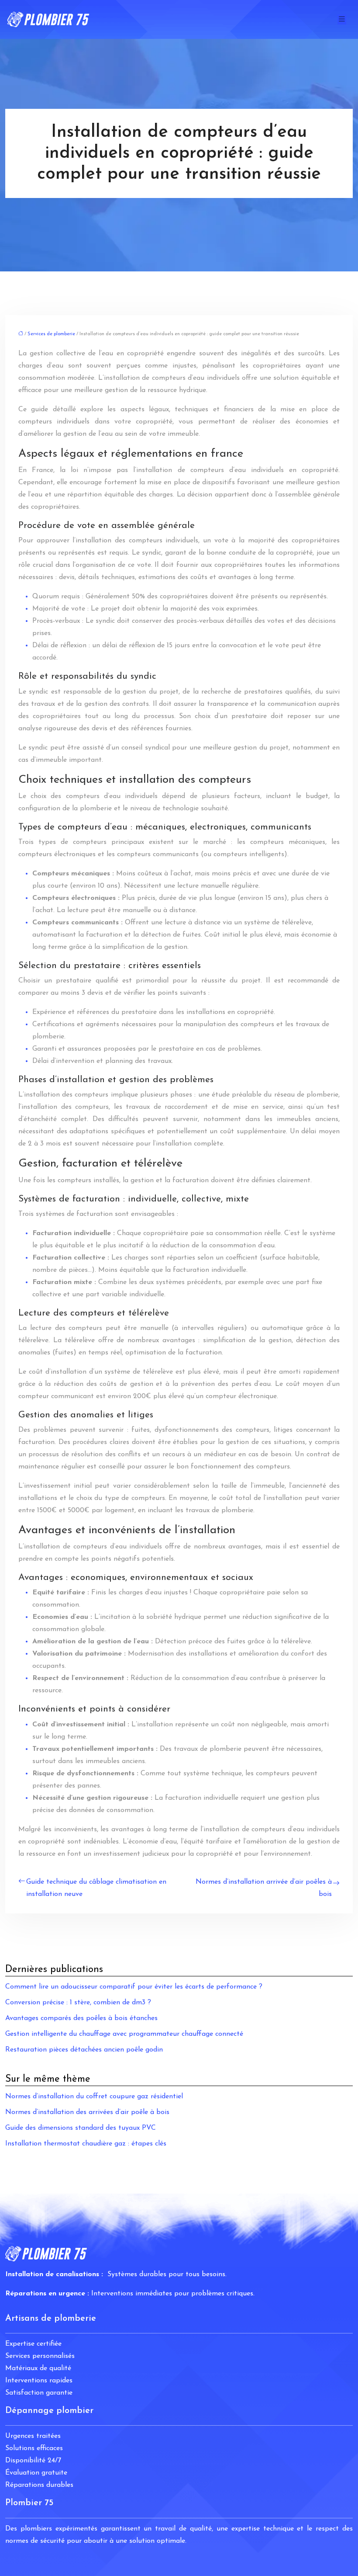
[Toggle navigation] (342, 19)
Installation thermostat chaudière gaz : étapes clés (86, 2144)
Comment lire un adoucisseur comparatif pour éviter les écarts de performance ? (134, 1987)
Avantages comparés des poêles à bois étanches (81, 2018)
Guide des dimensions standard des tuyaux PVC (81, 2128)
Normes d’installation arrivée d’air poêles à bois (264, 1888)
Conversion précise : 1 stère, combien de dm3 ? (78, 2003)
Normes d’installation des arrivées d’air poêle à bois (87, 2112)
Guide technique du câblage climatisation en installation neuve (96, 1888)
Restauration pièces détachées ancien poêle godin (84, 2050)
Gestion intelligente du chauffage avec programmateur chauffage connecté (124, 2034)
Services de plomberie (51, 334)
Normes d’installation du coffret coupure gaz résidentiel (94, 2097)
